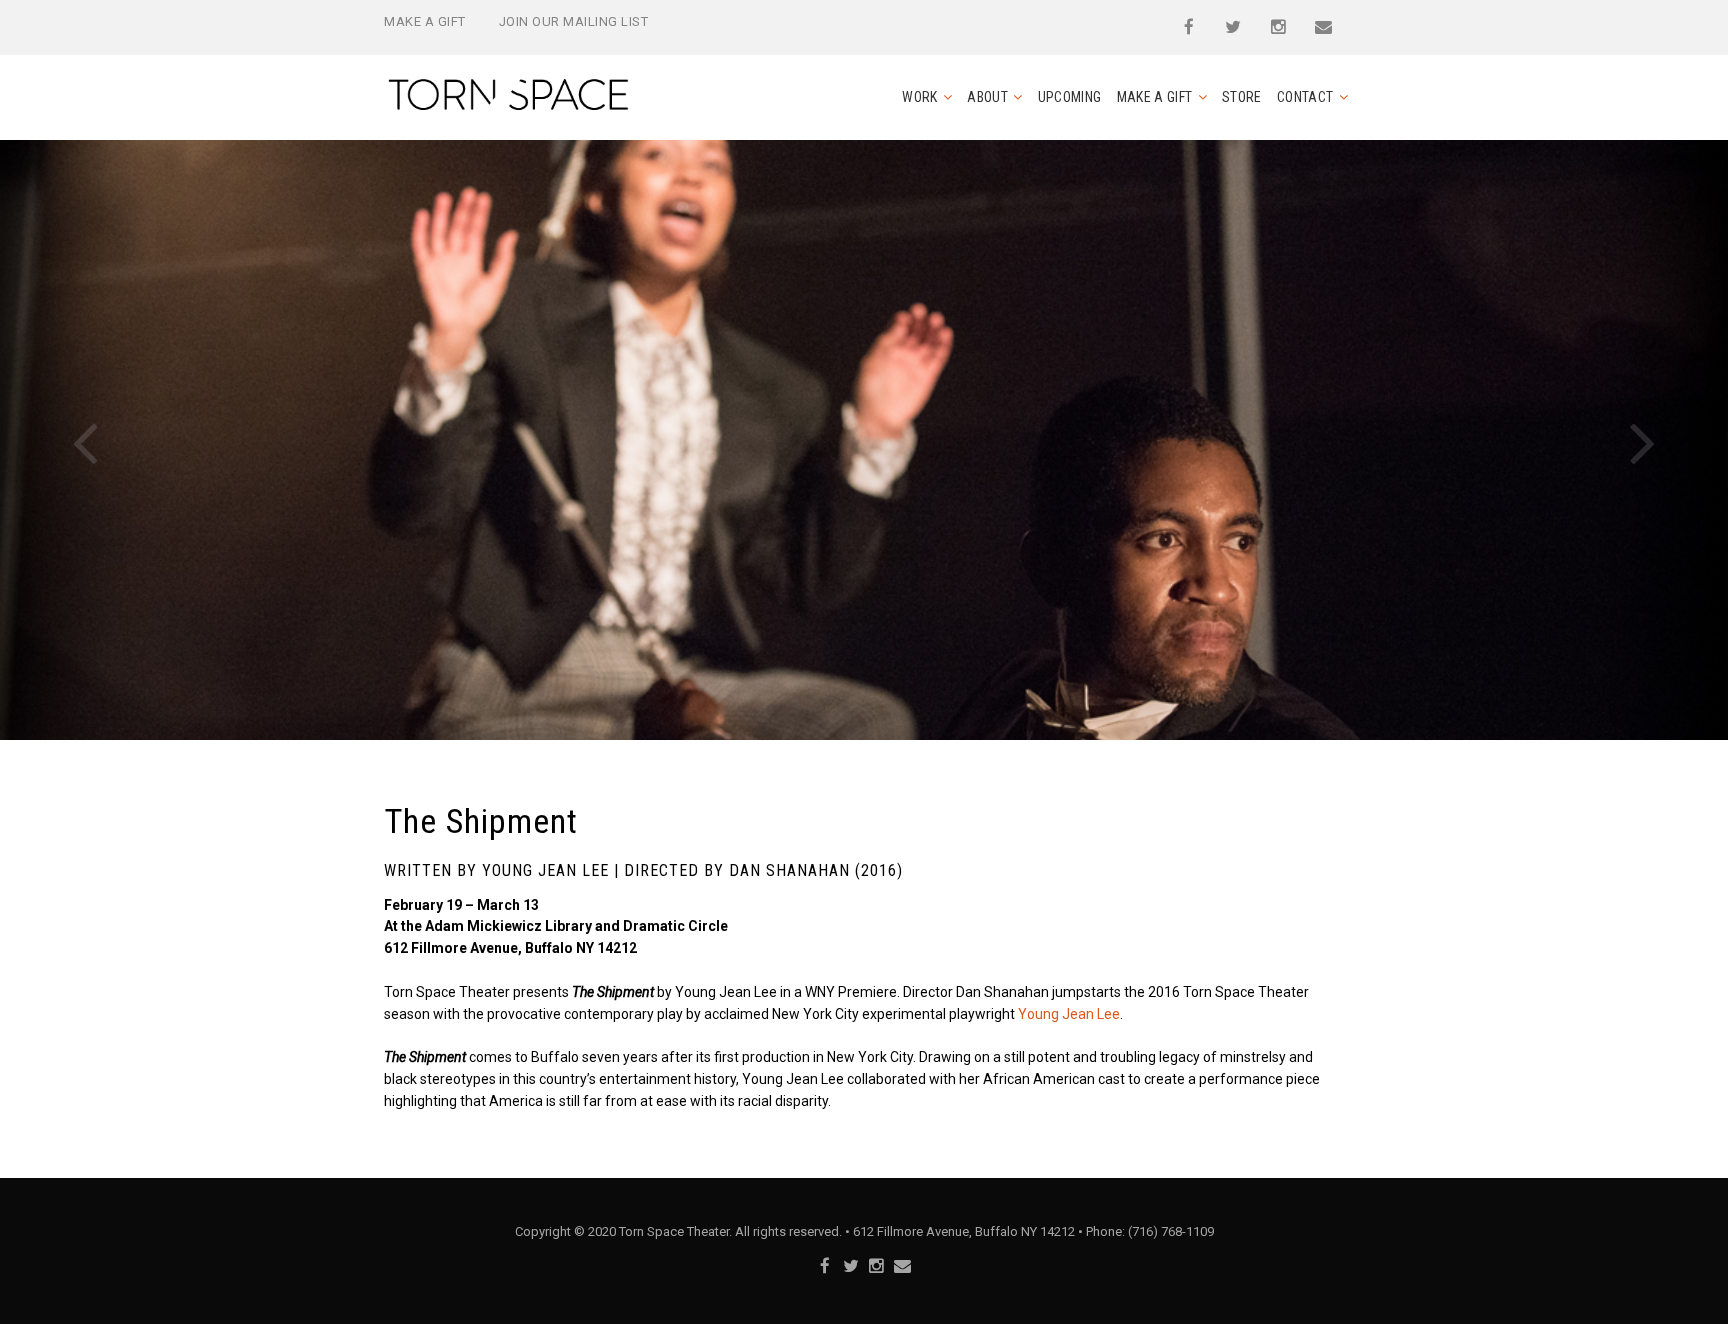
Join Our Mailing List (574, 21)
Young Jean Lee (1069, 1014)
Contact (1305, 97)
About (987, 97)
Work (919, 97)
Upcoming (1070, 97)
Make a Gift (425, 21)
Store (1242, 97)
